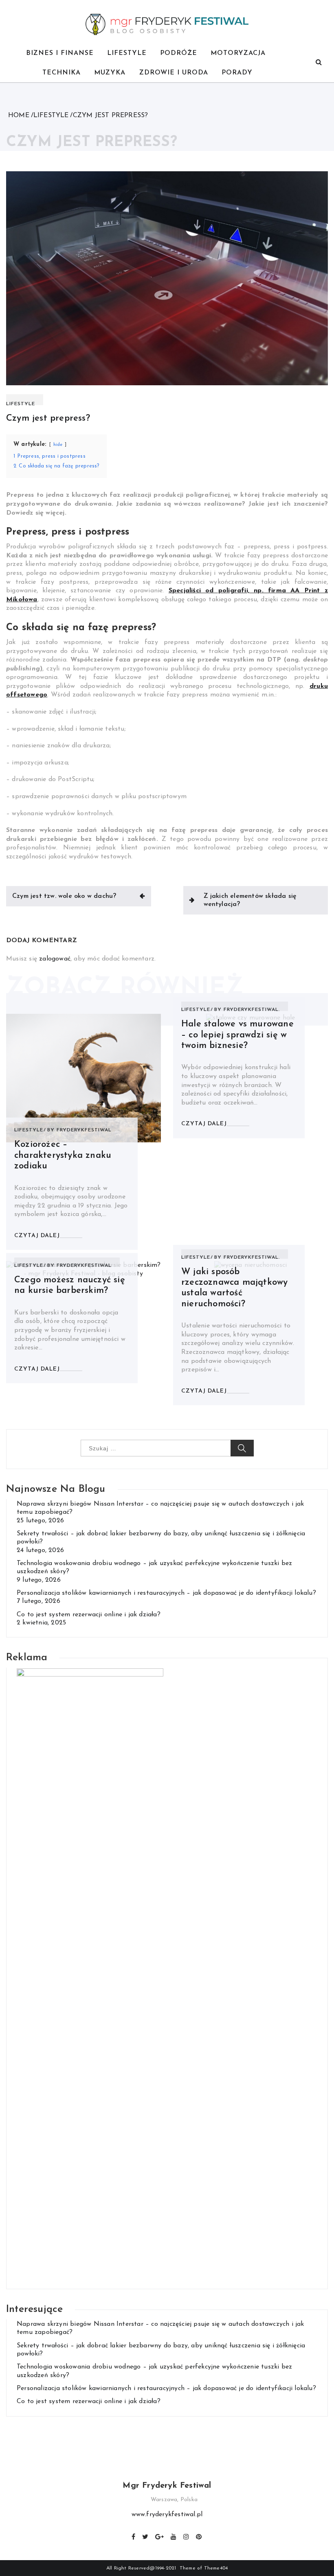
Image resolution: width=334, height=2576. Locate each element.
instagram (187, 2536)
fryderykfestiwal (84, 1130)
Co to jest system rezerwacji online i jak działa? (89, 1615)
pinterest (199, 2536)
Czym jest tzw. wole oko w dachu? (64, 896)
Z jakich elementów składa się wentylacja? (250, 900)
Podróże (179, 53)
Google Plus (160, 2536)
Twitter (146, 2536)
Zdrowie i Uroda (174, 73)
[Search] (319, 63)
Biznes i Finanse (60, 53)
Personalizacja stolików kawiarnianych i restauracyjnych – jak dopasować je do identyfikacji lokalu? (166, 1593)
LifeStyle (127, 53)
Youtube (174, 2536)
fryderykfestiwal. (252, 1010)
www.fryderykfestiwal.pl (167, 2515)
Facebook (134, 2536)
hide (58, 445)
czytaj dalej (37, 1236)
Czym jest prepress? (48, 418)
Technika (62, 73)
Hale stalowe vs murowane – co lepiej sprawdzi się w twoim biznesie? (237, 1035)
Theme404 (216, 2568)
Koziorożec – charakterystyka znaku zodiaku (63, 1155)
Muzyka (110, 73)
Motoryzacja (238, 53)
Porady (237, 73)
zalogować (55, 959)
